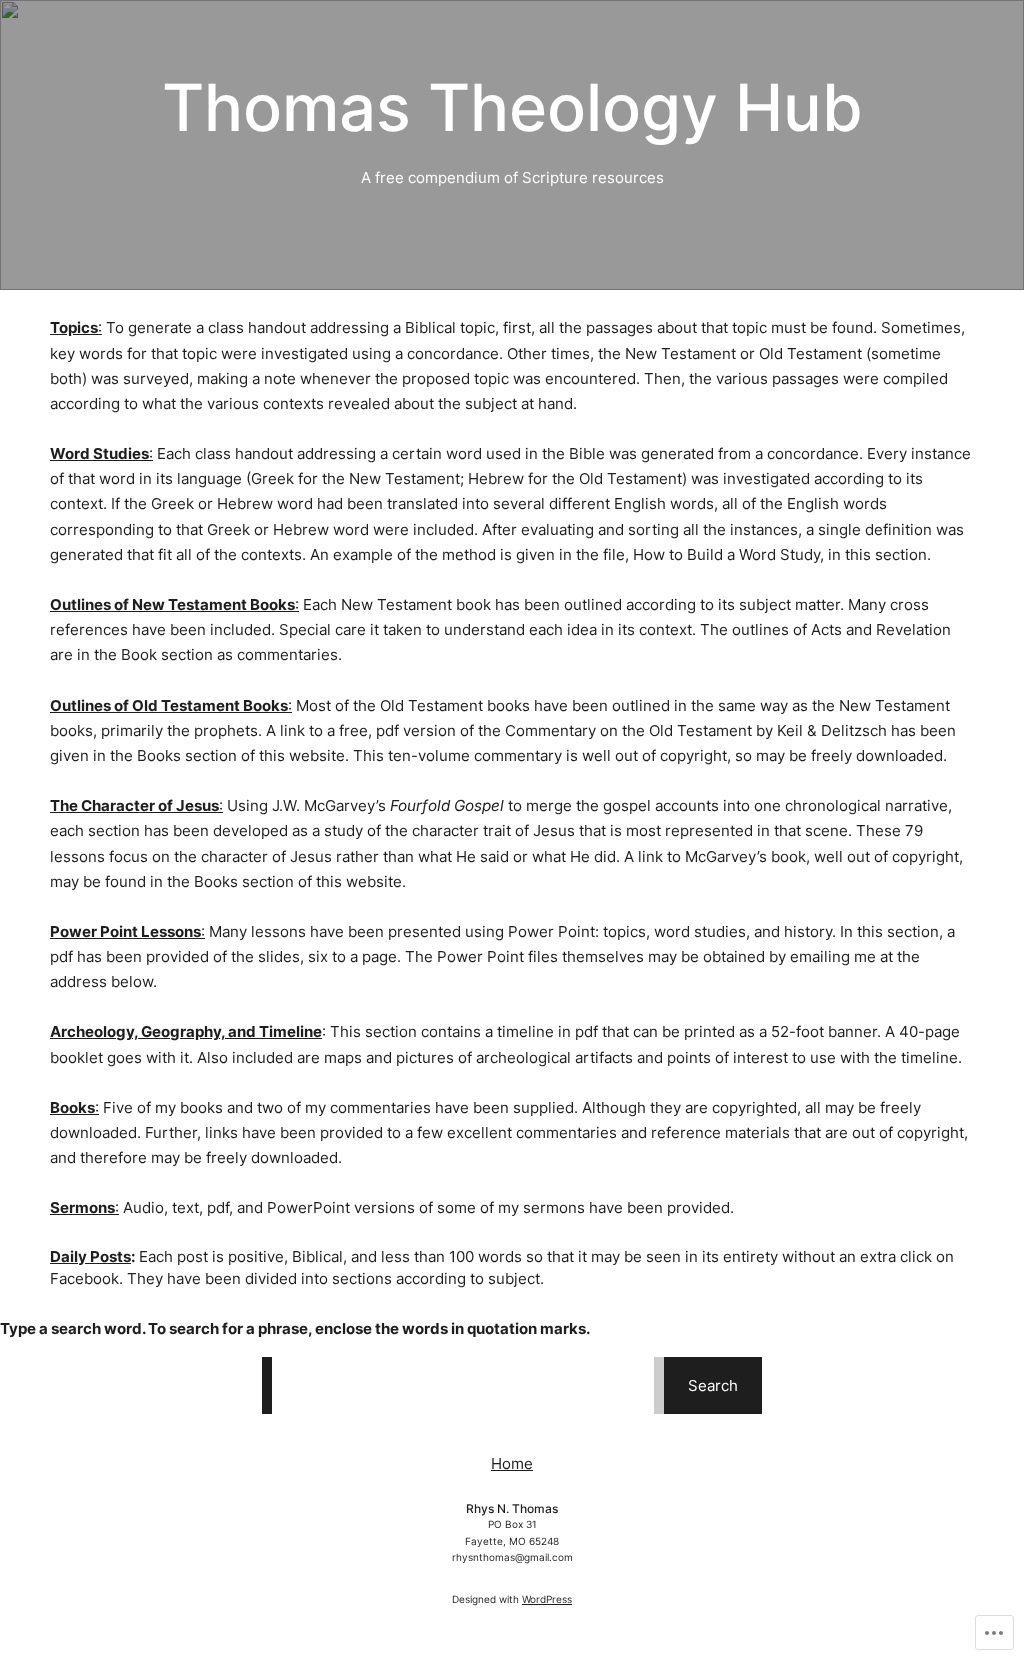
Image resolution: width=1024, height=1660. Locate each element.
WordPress (547, 1599)
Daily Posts (90, 1256)
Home (512, 1463)
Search (713, 1385)
